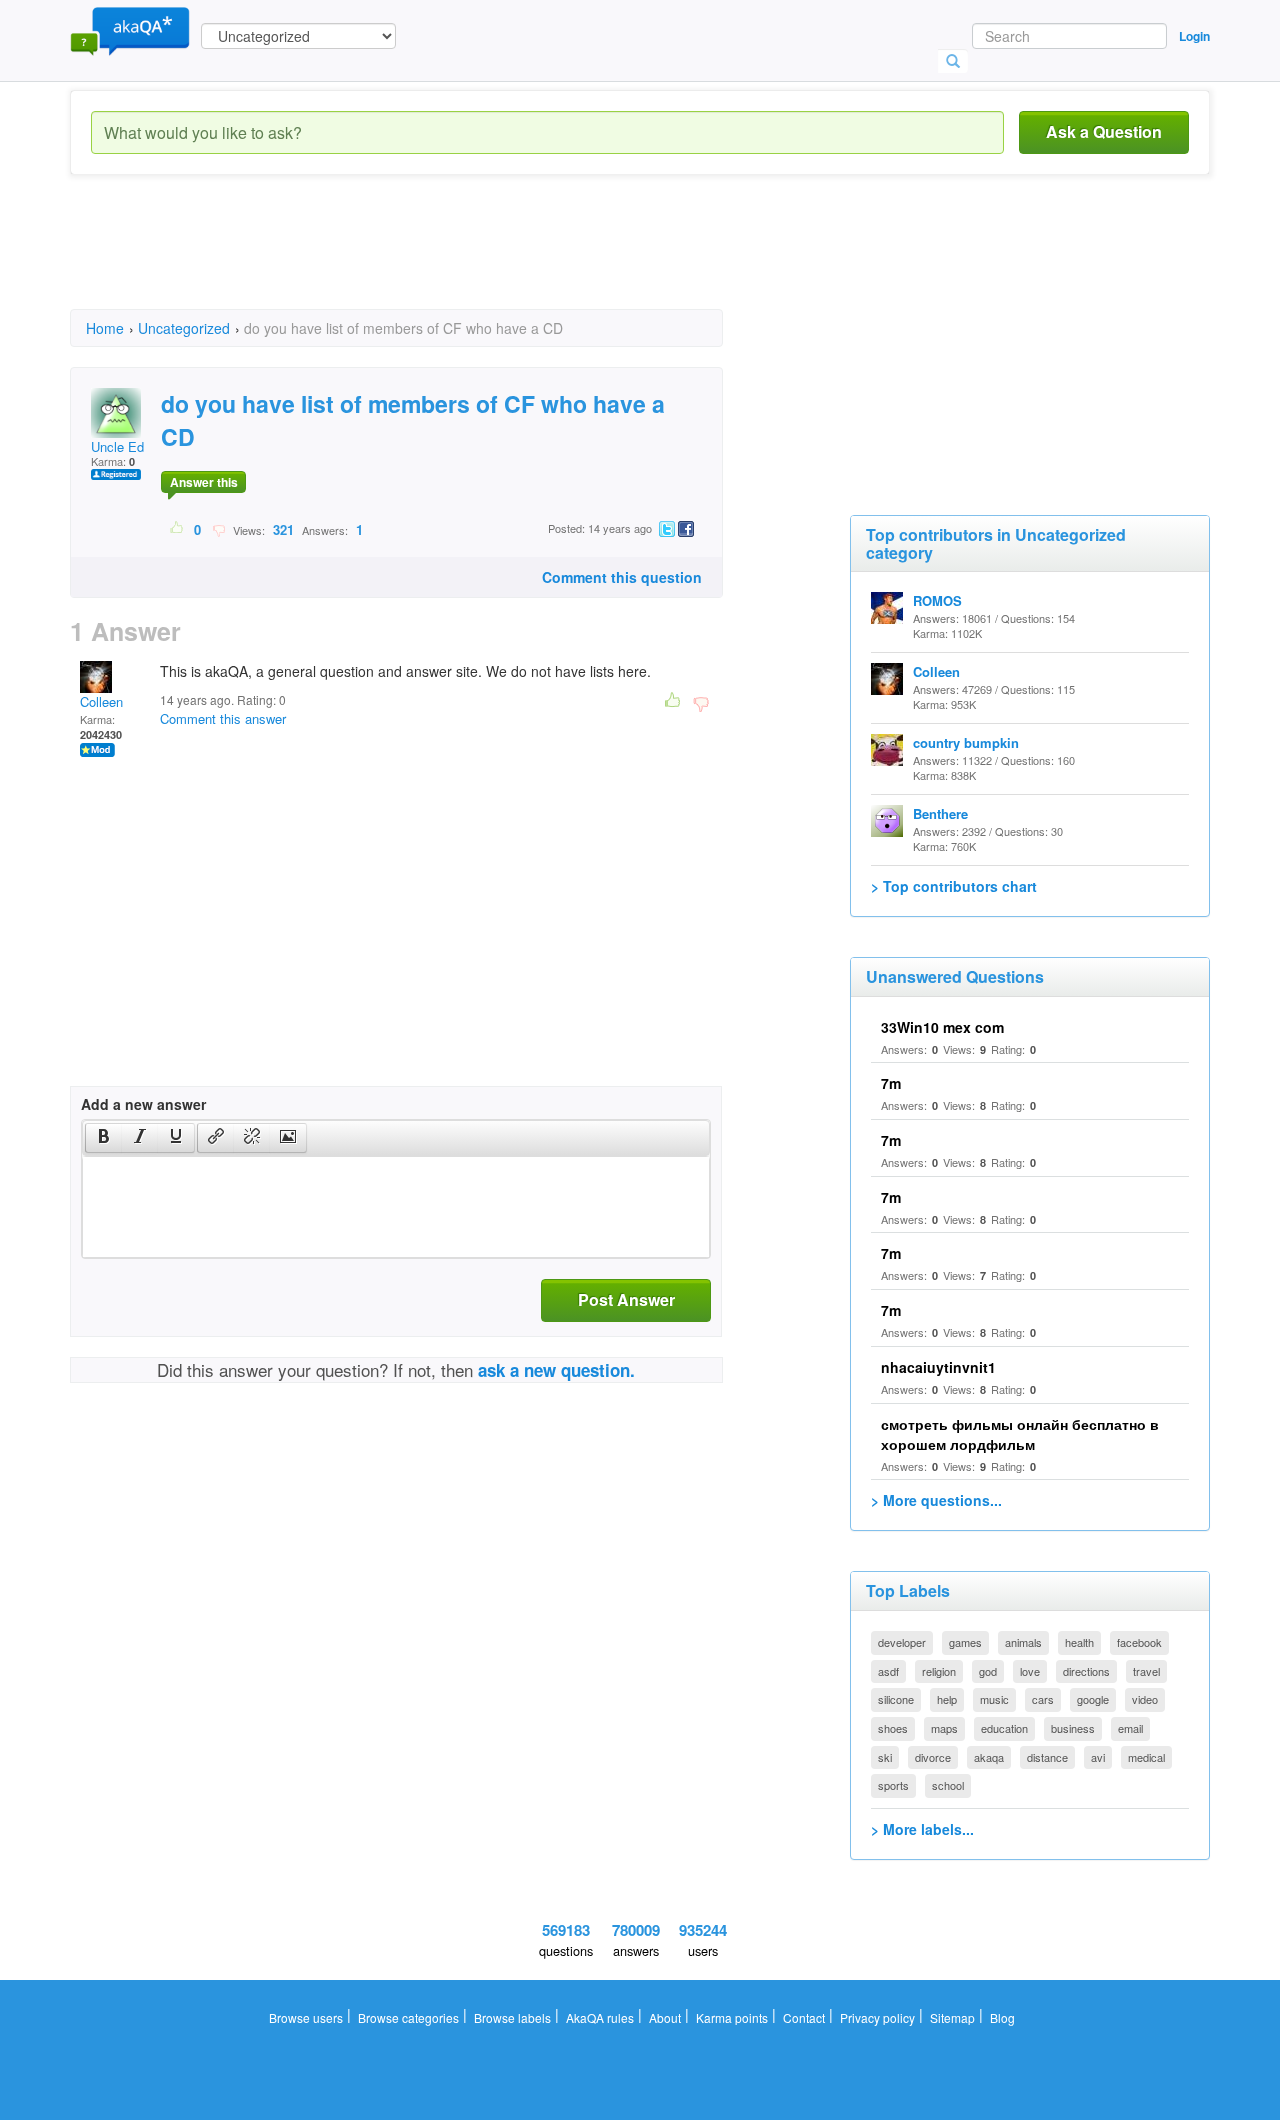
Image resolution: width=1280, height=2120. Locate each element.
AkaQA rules (600, 2017)
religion (939, 1671)
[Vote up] (177, 529)
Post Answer (626, 1299)
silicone (896, 1699)
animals (1023, 1642)
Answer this (204, 482)
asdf (888, 1671)
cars (1043, 1699)
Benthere (940, 813)
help (947, 1699)
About (665, 2017)
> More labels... (922, 1829)
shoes (893, 1728)
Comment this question (622, 577)
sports (893, 1785)
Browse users (306, 2017)
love (1030, 1671)
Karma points (732, 2017)
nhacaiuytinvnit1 (938, 1367)
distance (1047, 1757)
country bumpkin (966, 742)
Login (1194, 36)
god (988, 1671)
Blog (1002, 2017)
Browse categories (408, 2017)
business (1073, 1728)
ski (885, 1757)
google (1093, 1699)
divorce (933, 1757)
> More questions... (936, 1500)
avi (1098, 1757)
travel (1146, 1671)
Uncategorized (184, 328)
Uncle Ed (117, 446)
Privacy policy (877, 2017)
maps (944, 1728)
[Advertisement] (434, 260)
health (1079, 1642)
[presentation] (104, 1138)
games (965, 1642)
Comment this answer (223, 718)
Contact (804, 2017)
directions (1086, 1671)
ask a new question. (556, 1370)
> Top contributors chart (954, 886)
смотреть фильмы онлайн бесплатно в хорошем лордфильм (1020, 1434)
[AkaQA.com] (130, 30)
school (948, 1785)
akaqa (989, 1757)
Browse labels (512, 2017)
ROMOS (937, 600)
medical (1146, 1757)
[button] (103, 1138)
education (1004, 1728)
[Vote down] (218, 529)
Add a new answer (143, 1104)
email (1130, 1728)
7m (891, 1083)
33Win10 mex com (942, 1027)
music (994, 1699)
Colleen (101, 701)
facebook (1139, 1642)
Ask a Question (1104, 131)
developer (902, 1642)
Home (105, 328)
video (1145, 1699)
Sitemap (952, 2017)
